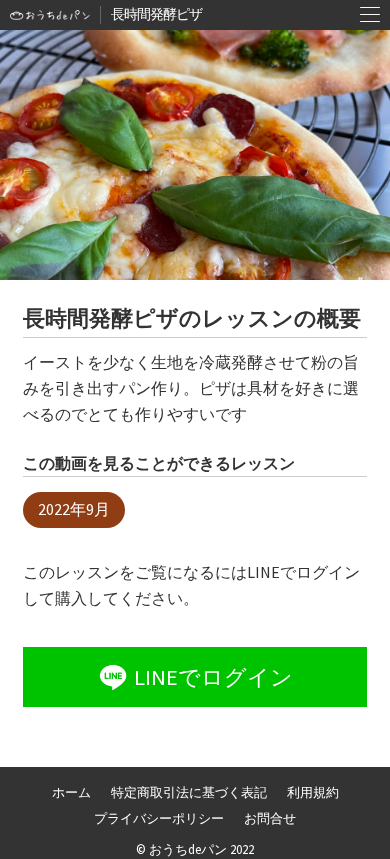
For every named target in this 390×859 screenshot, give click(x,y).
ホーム (71, 792)
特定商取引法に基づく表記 (189, 792)
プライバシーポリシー (159, 818)
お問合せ (270, 818)
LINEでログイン (213, 677)
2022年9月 (74, 509)
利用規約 (313, 792)
